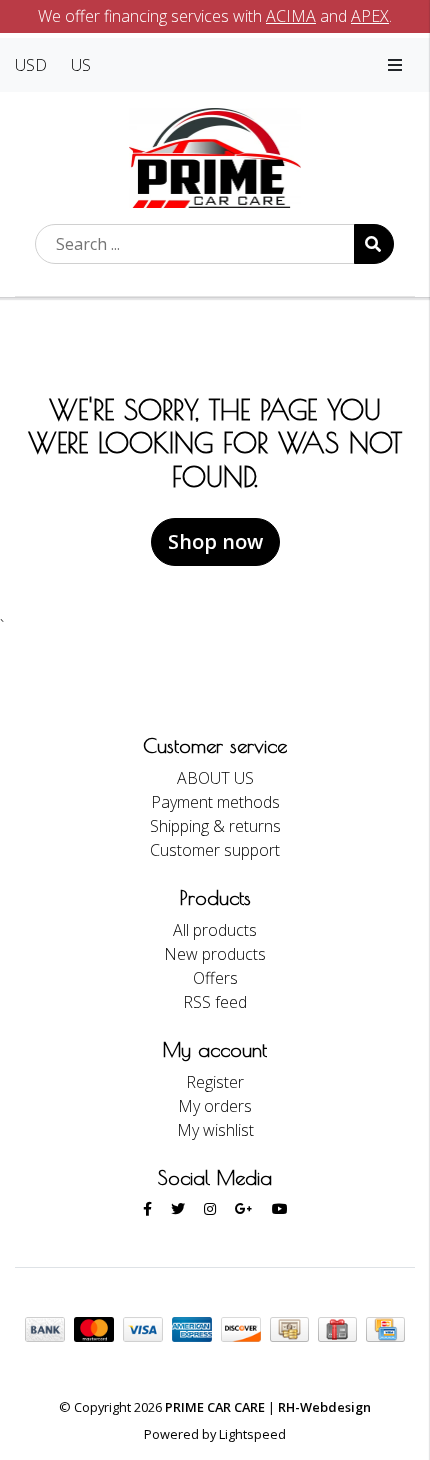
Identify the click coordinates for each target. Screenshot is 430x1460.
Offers (215, 978)
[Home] (215, 156)
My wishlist (215, 1130)
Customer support (215, 850)
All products (215, 930)
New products (215, 954)
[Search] (374, 244)
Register (215, 1082)
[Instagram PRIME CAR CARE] (210, 1208)
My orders (215, 1106)
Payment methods (215, 802)
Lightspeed (252, 1434)
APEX (370, 16)
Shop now (215, 541)
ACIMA (291, 16)
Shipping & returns (215, 826)
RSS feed (215, 1002)
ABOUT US (215, 778)
